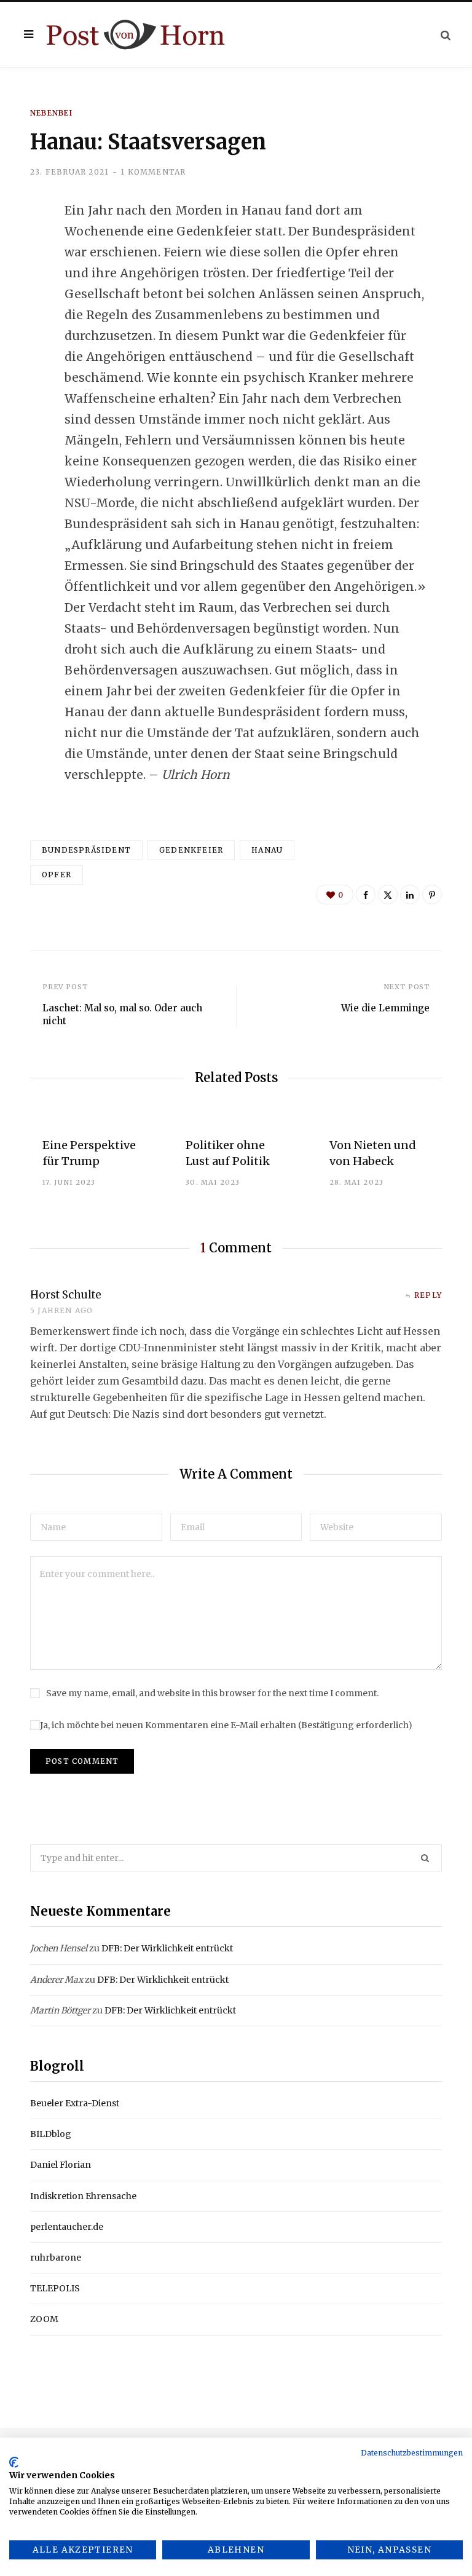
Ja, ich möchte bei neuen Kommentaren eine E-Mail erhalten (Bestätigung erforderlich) (226, 1725)
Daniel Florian (61, 2165)
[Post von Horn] (136, 35)
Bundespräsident (86, 850)
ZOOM (44, 2319)
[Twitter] (22, 278)
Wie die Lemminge (385, 1008)
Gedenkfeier (191, 850)
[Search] (446, 35)
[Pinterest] (432, 895)
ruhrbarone (56, 2258)
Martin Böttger (60, 2010)
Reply (428, 1295)
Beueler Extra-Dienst (75, 2103)
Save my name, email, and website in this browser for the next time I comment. (212, 1693)
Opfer (57, 875)
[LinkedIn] (22, 310)
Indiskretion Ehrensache (83, 2196)
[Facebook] (22, 245)
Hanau (267, 850)
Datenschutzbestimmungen (412, 2453)
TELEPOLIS (55, 2288)
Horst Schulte (66, 1295)
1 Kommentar (153, 172)
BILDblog (51, 2134)
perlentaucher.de (67, 2227)
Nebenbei (52, 113)
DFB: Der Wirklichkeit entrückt (167, 1948)
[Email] (22, 343)
